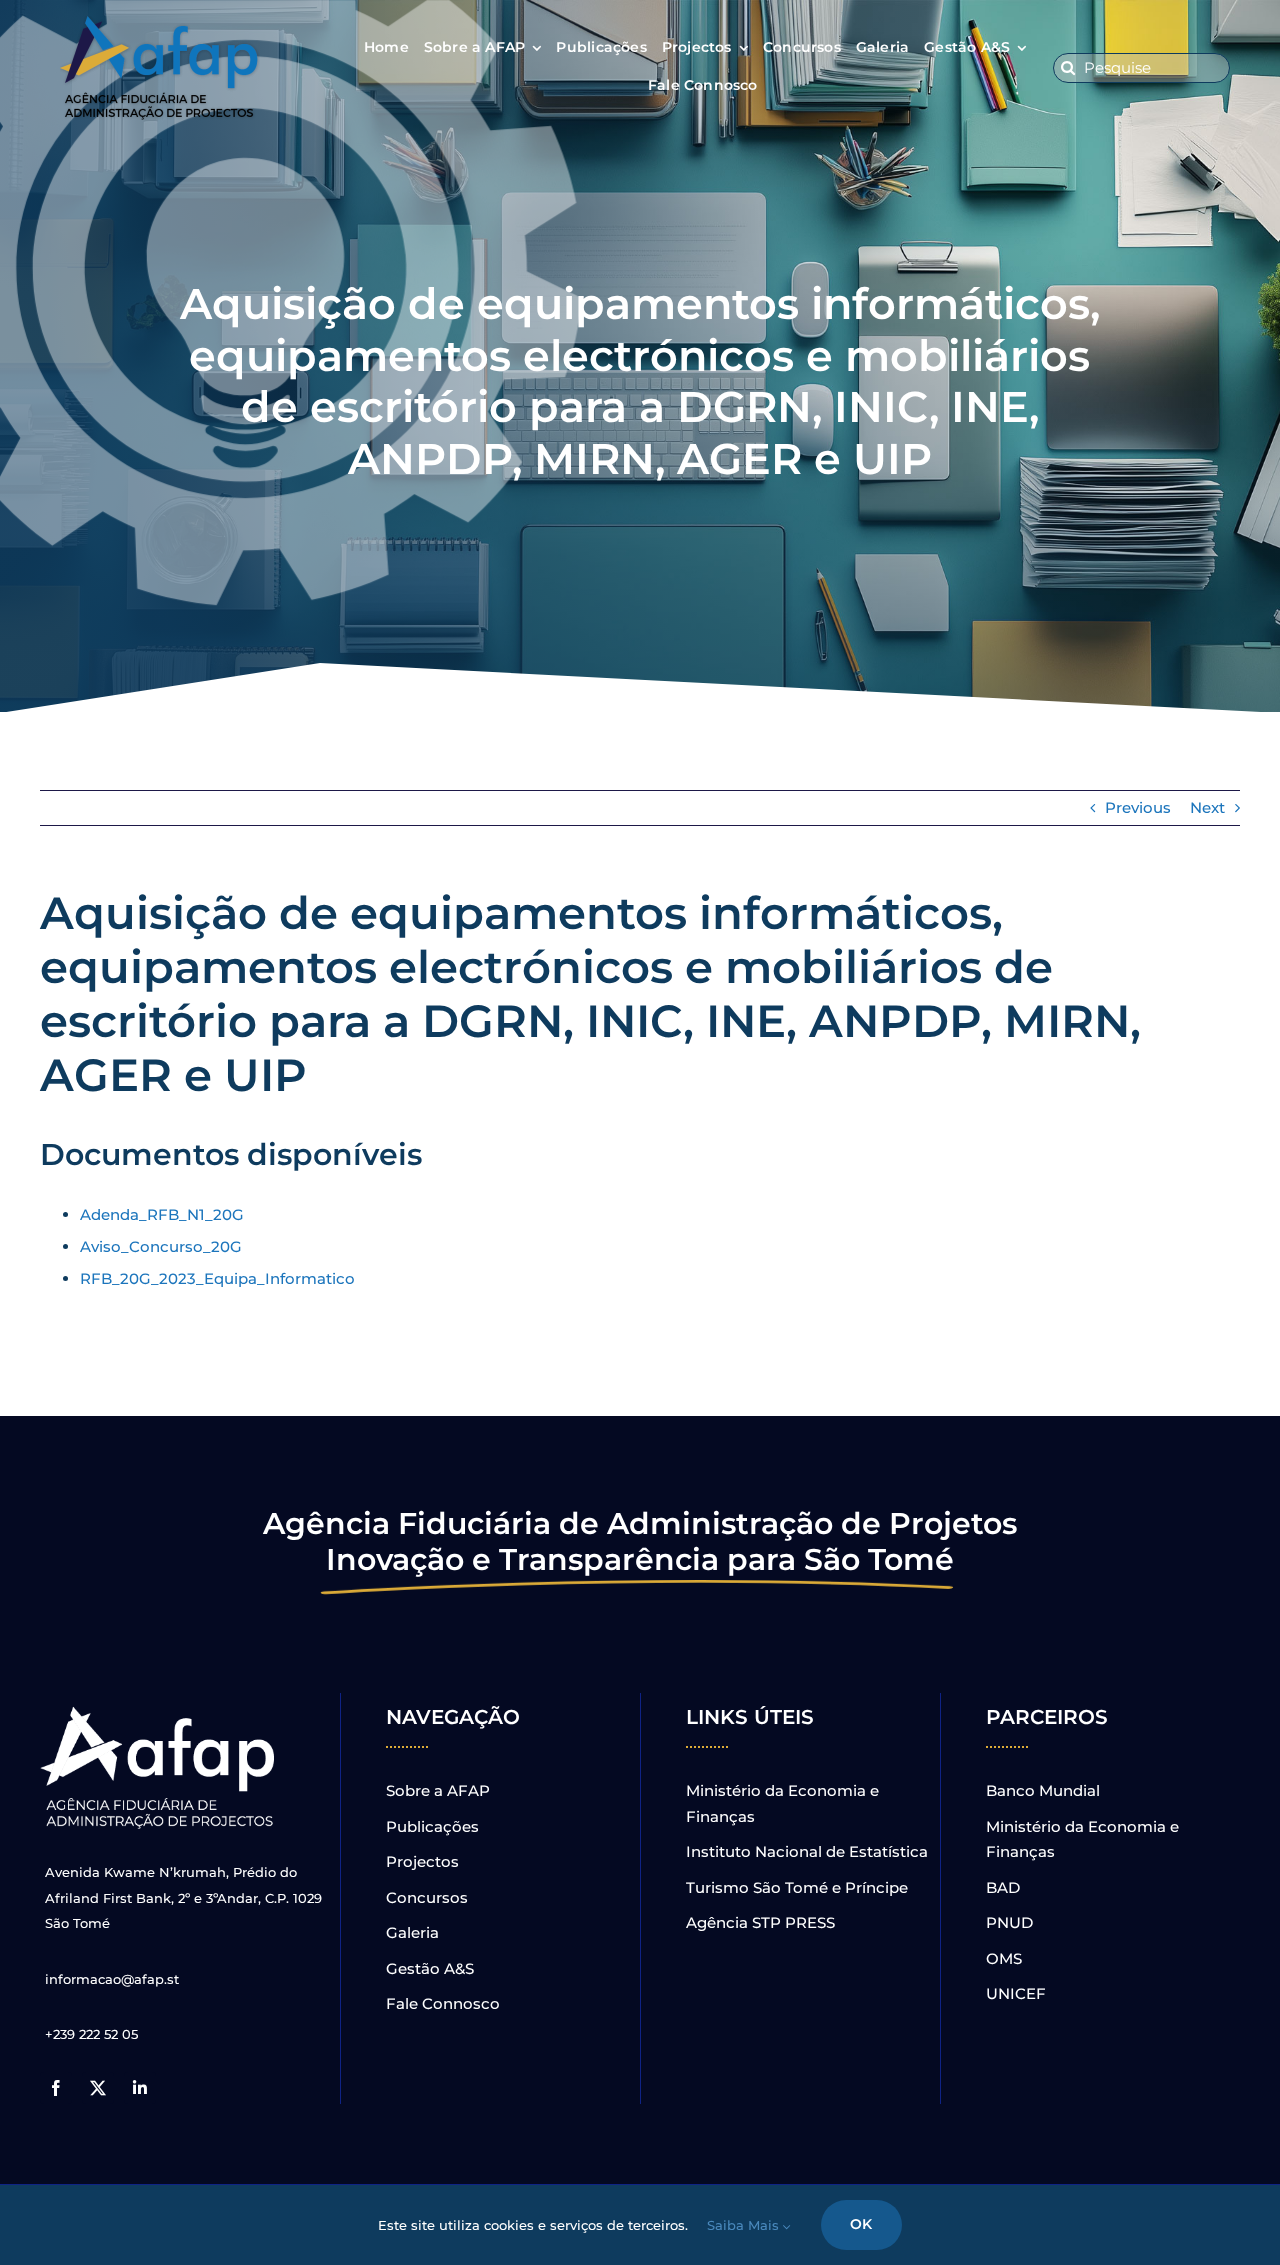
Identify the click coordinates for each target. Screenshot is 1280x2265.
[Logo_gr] (160, 1710)
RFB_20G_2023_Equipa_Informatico (217, 1278)
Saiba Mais (745, 2225)
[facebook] (56, 2088)
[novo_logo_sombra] (160, 23)
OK (861, 2224)
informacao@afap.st (112, 1979)
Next (1207, 807)
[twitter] (98, 2088)
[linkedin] (140, 2088)
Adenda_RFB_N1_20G (162, 1214)
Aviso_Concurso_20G (161, 1246)
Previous (1138, 807)
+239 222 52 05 (91, 2034)
